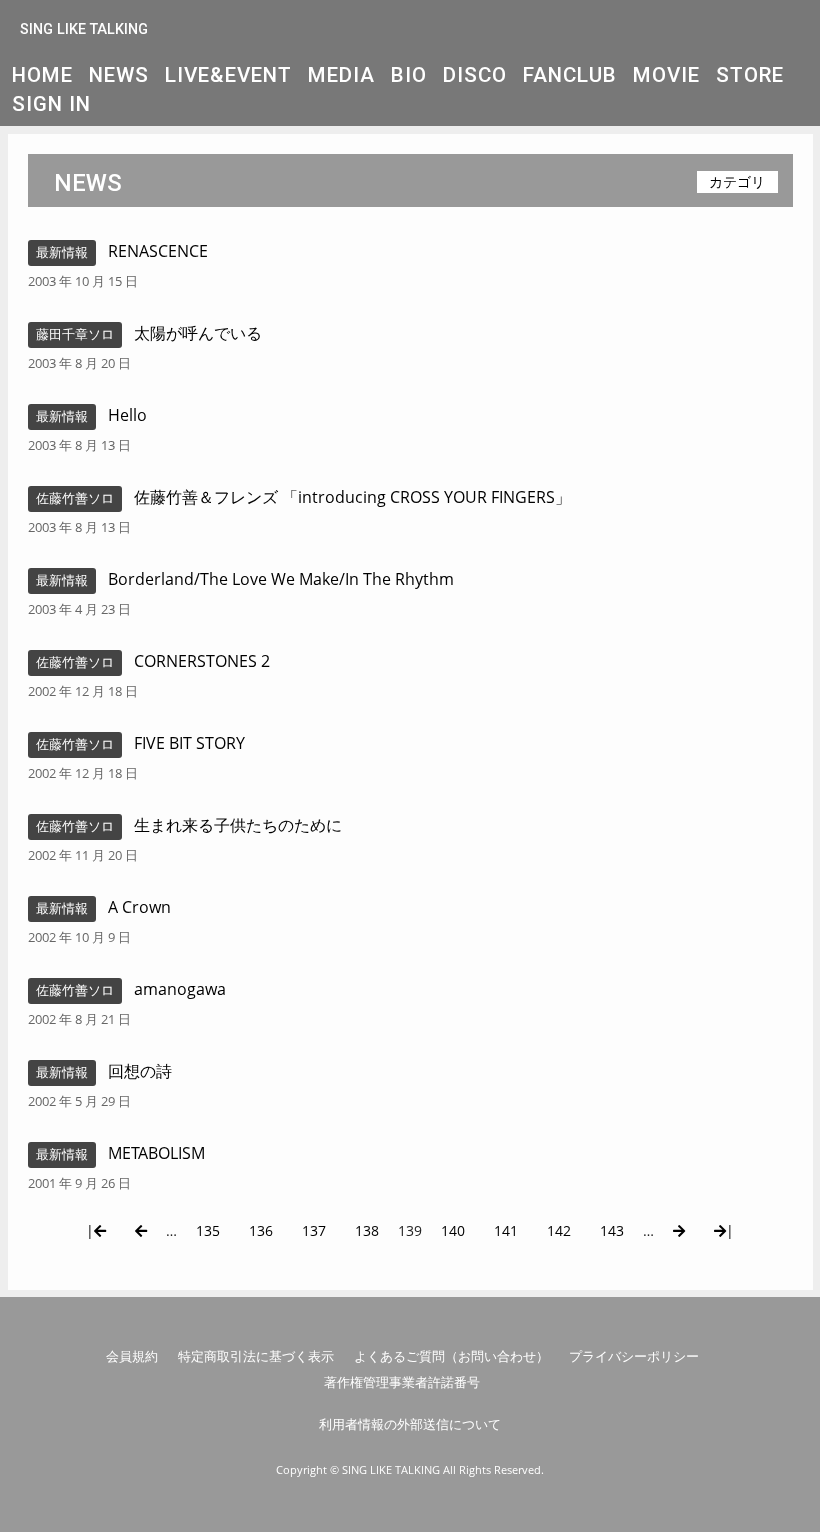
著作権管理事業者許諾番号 (402, 1382)
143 (612, 1230)
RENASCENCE (158, 251)
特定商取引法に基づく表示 (256, 1356)
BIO (409, 75)
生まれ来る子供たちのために (238, 825)
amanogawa (180, 989)
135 (208, 1230)
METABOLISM (156, 1153)
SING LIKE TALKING (84, 29)
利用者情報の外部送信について (410, 1424)
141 (506, 1230)
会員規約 (132, 1356)
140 (453, 1230)
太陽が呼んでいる (198, 333)
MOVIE (666, 75)
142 (559, 1230)
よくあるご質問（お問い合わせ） (451, 1356)
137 (314, 1230)
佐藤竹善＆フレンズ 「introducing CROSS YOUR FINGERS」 (352, 497)
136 (261, 1230)
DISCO (475, 75)
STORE (750, 75)
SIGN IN (51, 104)
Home (42, 75)
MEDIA (341, 75)
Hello (127, 415)
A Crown (139, 907)
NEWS (119, 75)
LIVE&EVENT (228, 75)
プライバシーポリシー (634, 1356)
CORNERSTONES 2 (202, 661)
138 (367, 1230)
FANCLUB (570, 75)
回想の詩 (140, 1071)
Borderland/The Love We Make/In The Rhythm (281, 579)
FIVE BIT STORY (189, 743)
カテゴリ (737, 181)
